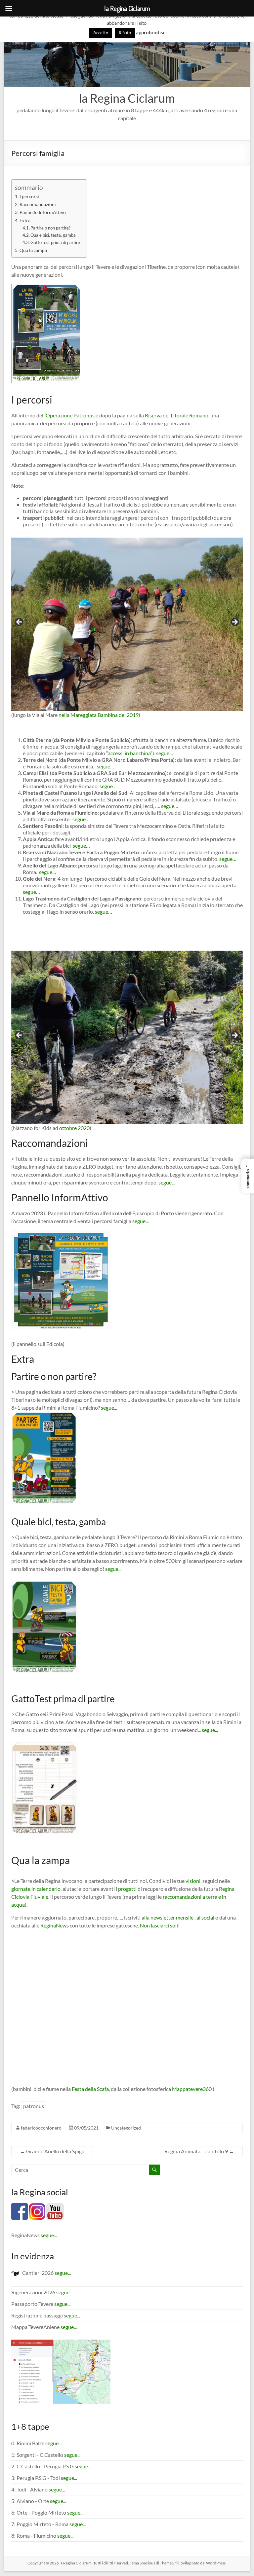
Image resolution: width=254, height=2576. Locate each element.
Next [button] (234, 622)
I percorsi (29, 196)
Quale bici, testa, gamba (53, 235)
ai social (205, 1917)
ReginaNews (55, 1925)
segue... (167, 1182)
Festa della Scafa (90, 2089)
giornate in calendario (36, 1889)
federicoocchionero (41, 2128)
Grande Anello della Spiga (52, 2151)
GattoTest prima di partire (55, 242)
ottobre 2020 (74, 1128)
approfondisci (151, 32)
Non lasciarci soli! (160, 1925)
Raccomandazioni (38, 204)
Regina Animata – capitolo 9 (199, 2151)
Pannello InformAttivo (43, 212)
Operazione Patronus (70, 415)
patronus (34, 2106)
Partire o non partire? (50, 228)
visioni (193, 1881)
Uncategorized (126, 2128)
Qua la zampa (33, 250)
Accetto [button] (101, 33)
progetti (127, 1889)
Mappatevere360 (192, 2089)
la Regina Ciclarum (127, 98)
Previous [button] (20, 622)
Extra (25, 220)
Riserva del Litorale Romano (177, 415)
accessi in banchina (129, 753)
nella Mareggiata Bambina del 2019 (99, 715)
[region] (127, 624)
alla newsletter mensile (168, 1917)
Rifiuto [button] (125, 33)
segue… (165, 753)
